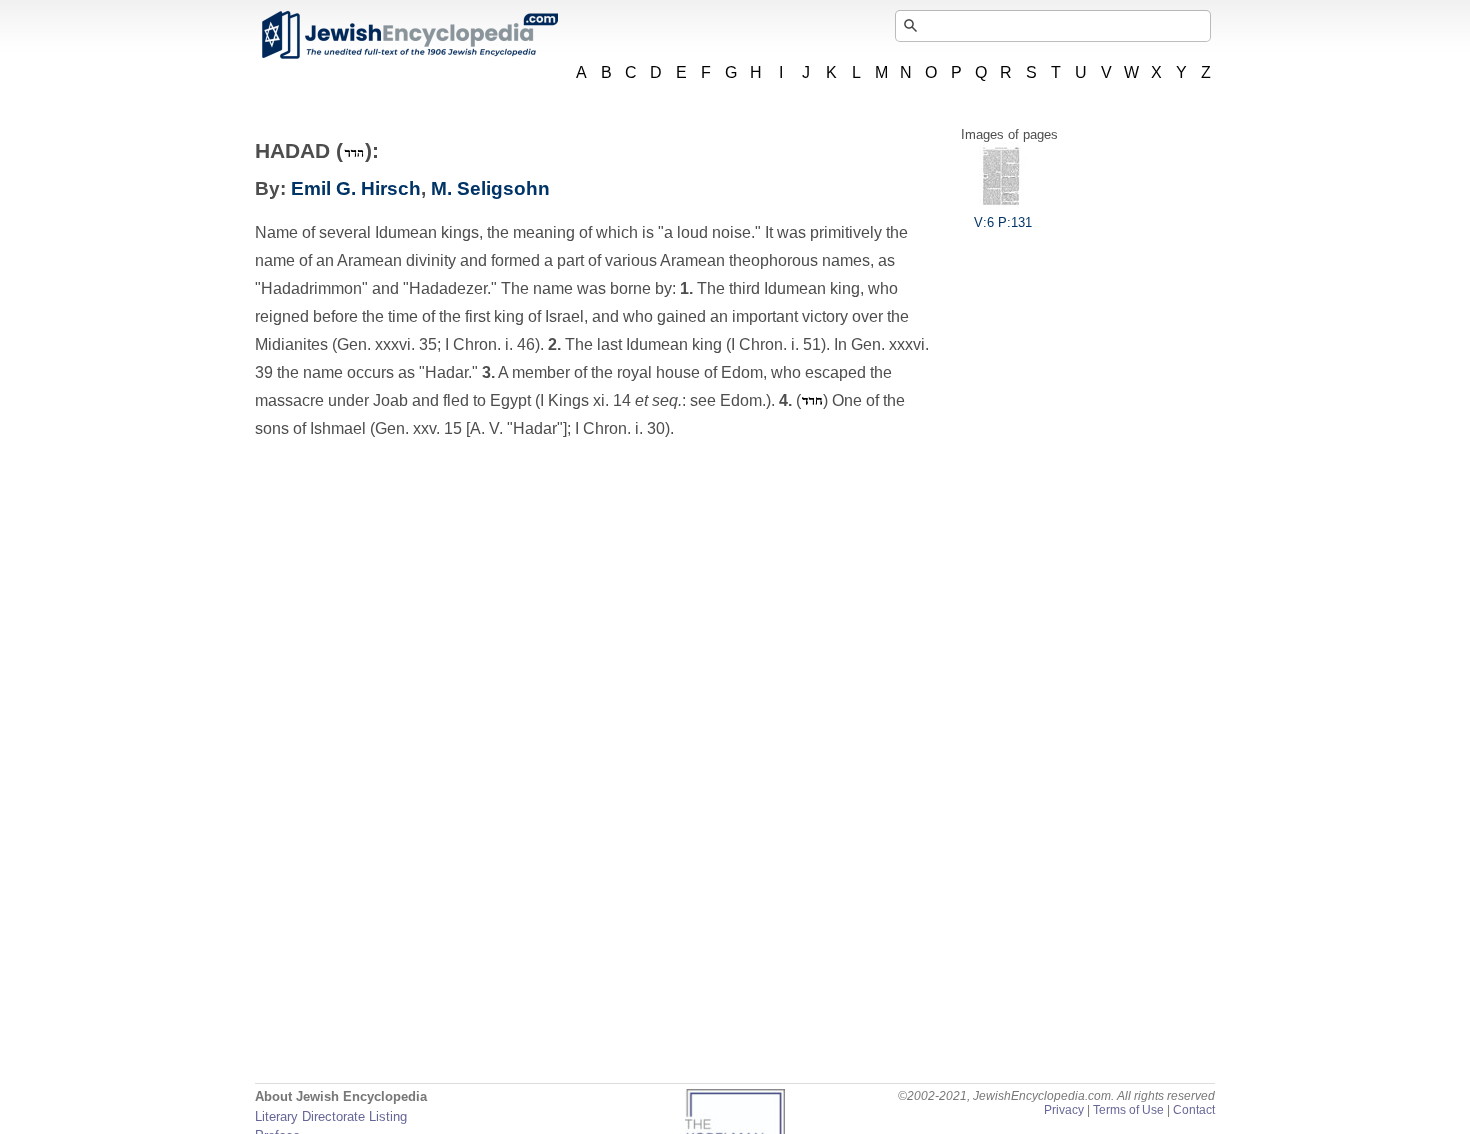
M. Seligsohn (490, 188)
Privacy (1064, 1110)
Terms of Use (1128, 1110)
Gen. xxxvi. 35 (387, 344)
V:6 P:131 (1003, 222)
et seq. (658, 400)
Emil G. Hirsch (356, 188)
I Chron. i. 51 (776, 344)
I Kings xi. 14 (587, 400)
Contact (1194, 1110)
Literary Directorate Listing (331, 1116)
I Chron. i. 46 (490, 344)
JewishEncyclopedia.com (409, 35)
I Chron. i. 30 (620, 428)
